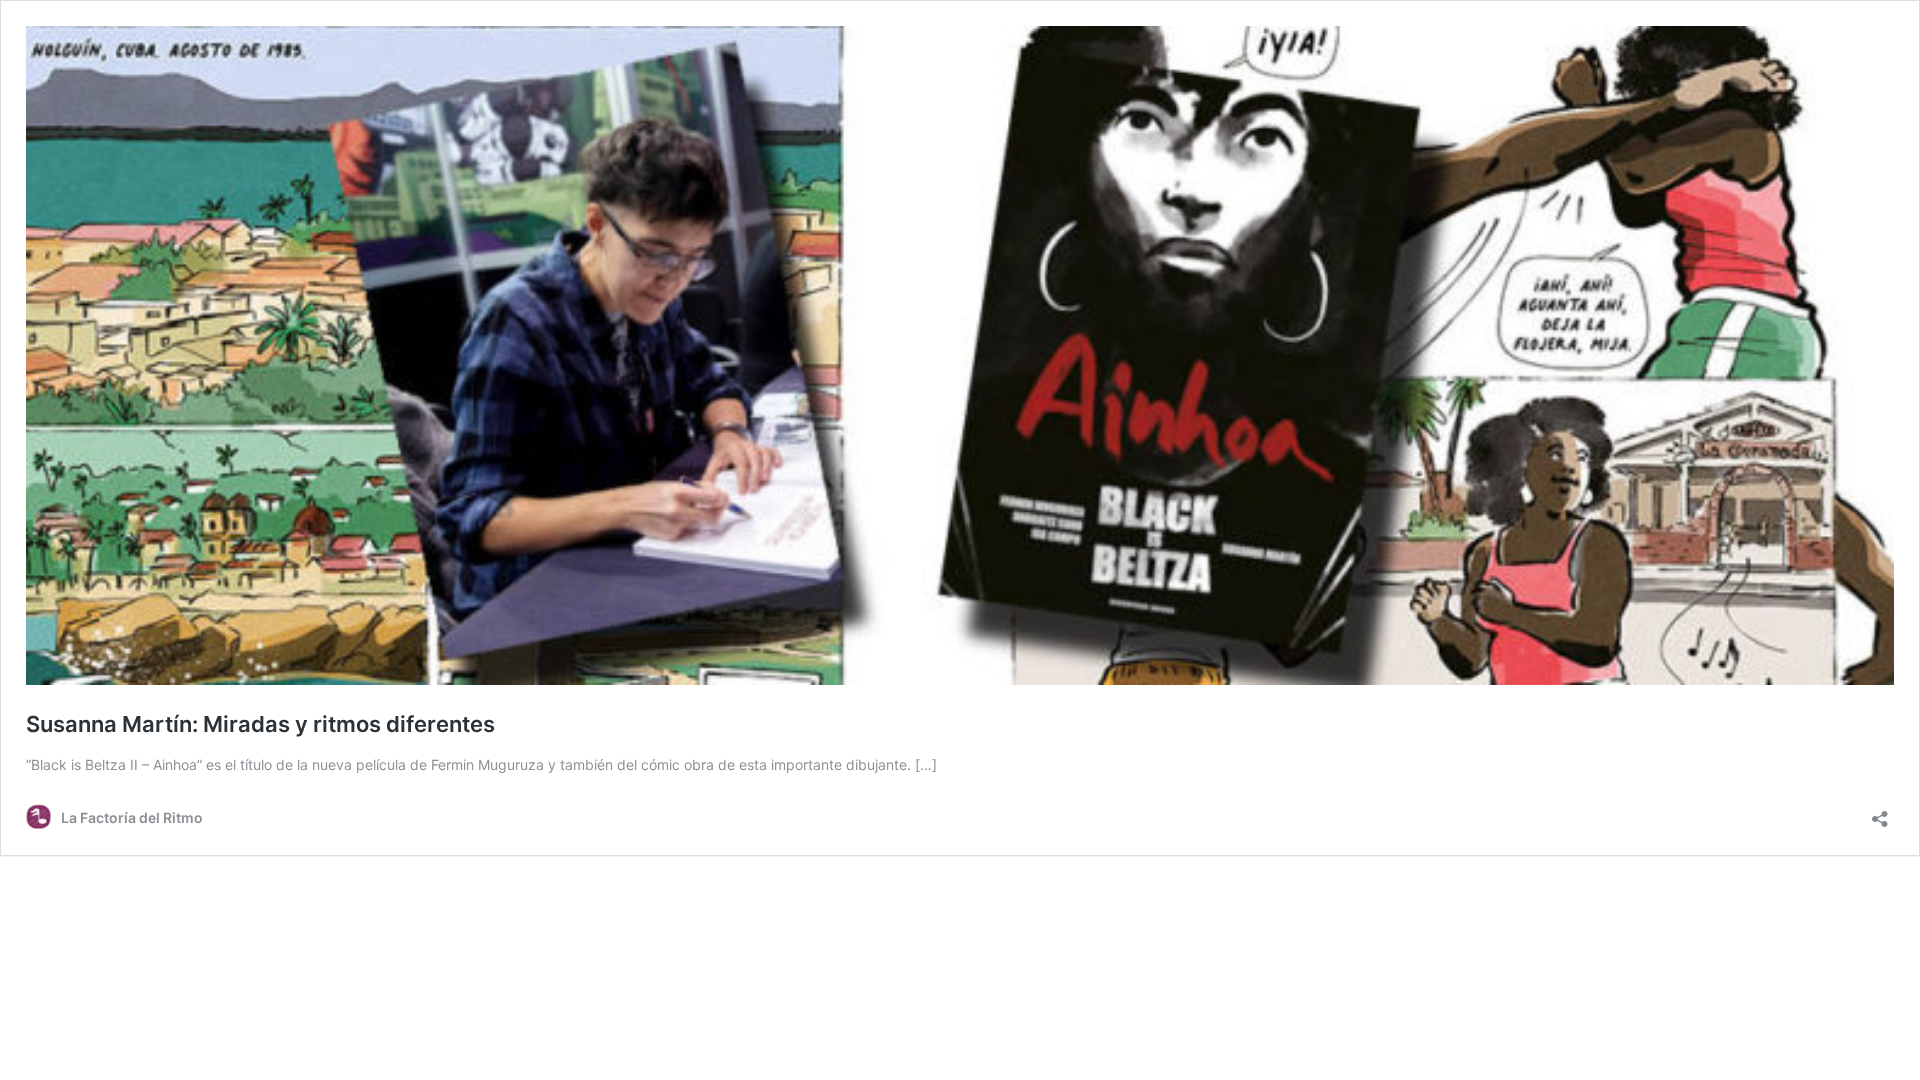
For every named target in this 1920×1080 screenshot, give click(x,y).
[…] (926, 764)
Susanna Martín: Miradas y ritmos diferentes (260, 724)
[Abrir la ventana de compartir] (1880, 812)
